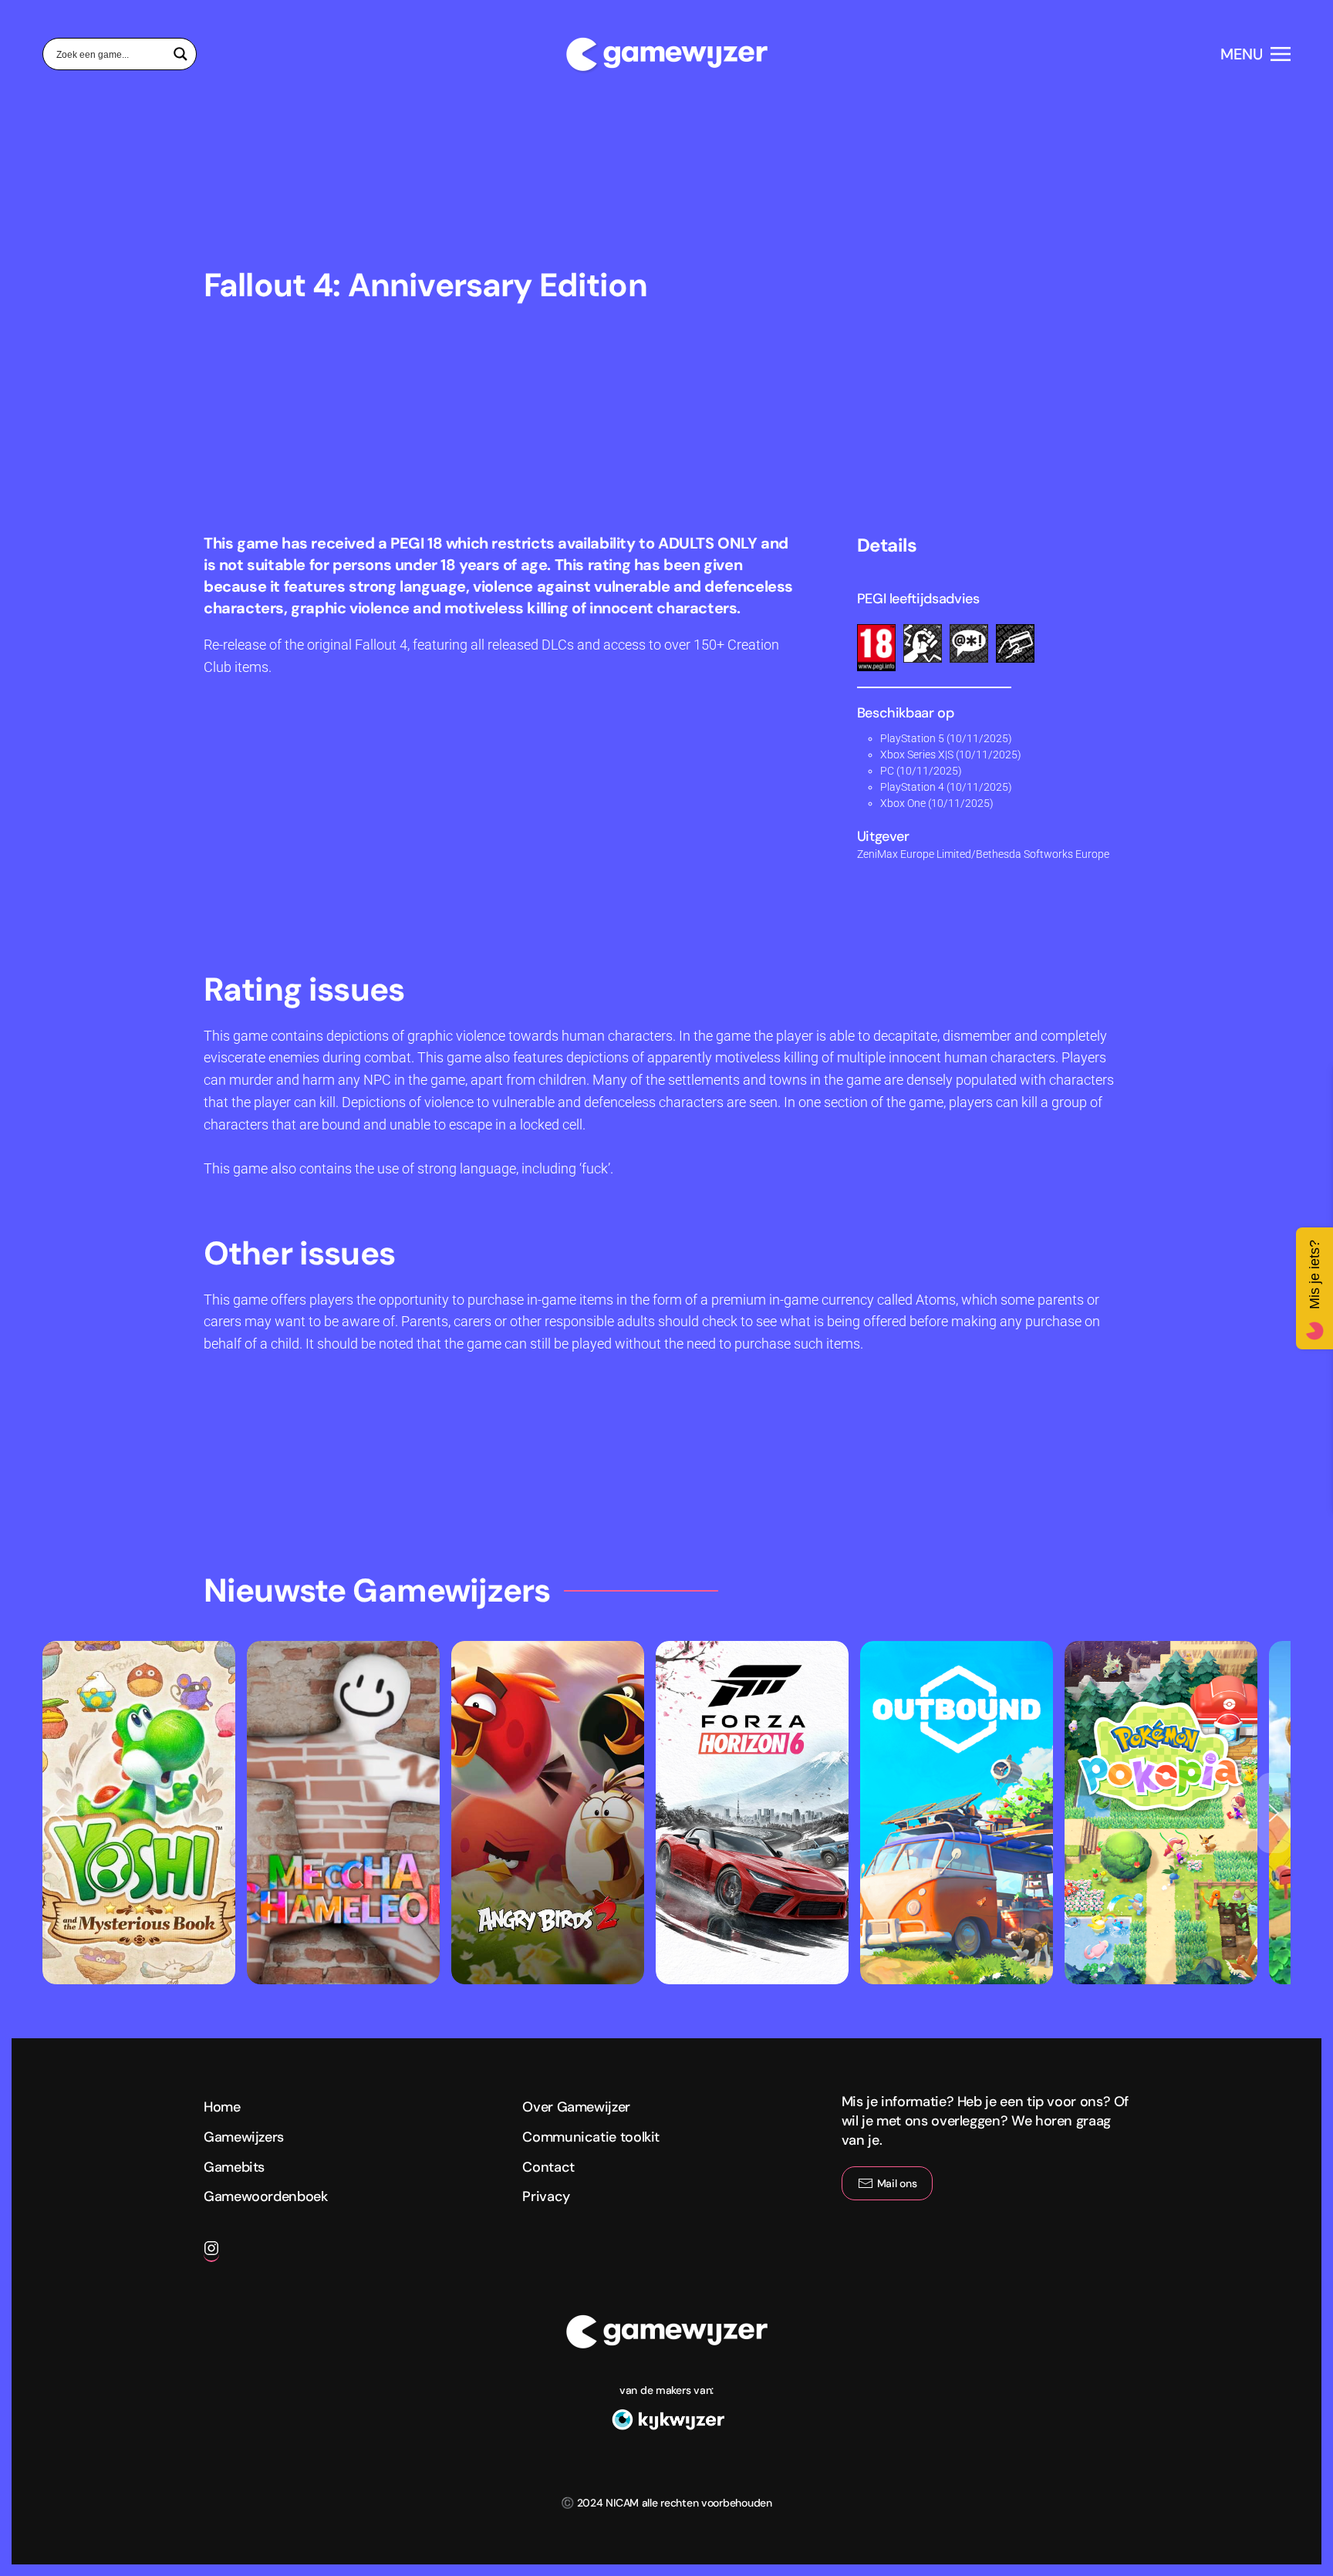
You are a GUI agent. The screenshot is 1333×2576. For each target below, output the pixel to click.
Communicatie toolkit (591, 2137)
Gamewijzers (244, 2137)
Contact (548, 2167)
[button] (1255, 54)
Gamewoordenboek (266, 2196)
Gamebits (234, 2167)
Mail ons (897, 2183)
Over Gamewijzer (576, 2107)
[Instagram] (211, 2254)
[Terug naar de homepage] (666, 54)
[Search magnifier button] (181, 54)
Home (222, 2107)
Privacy (546, 2196)
